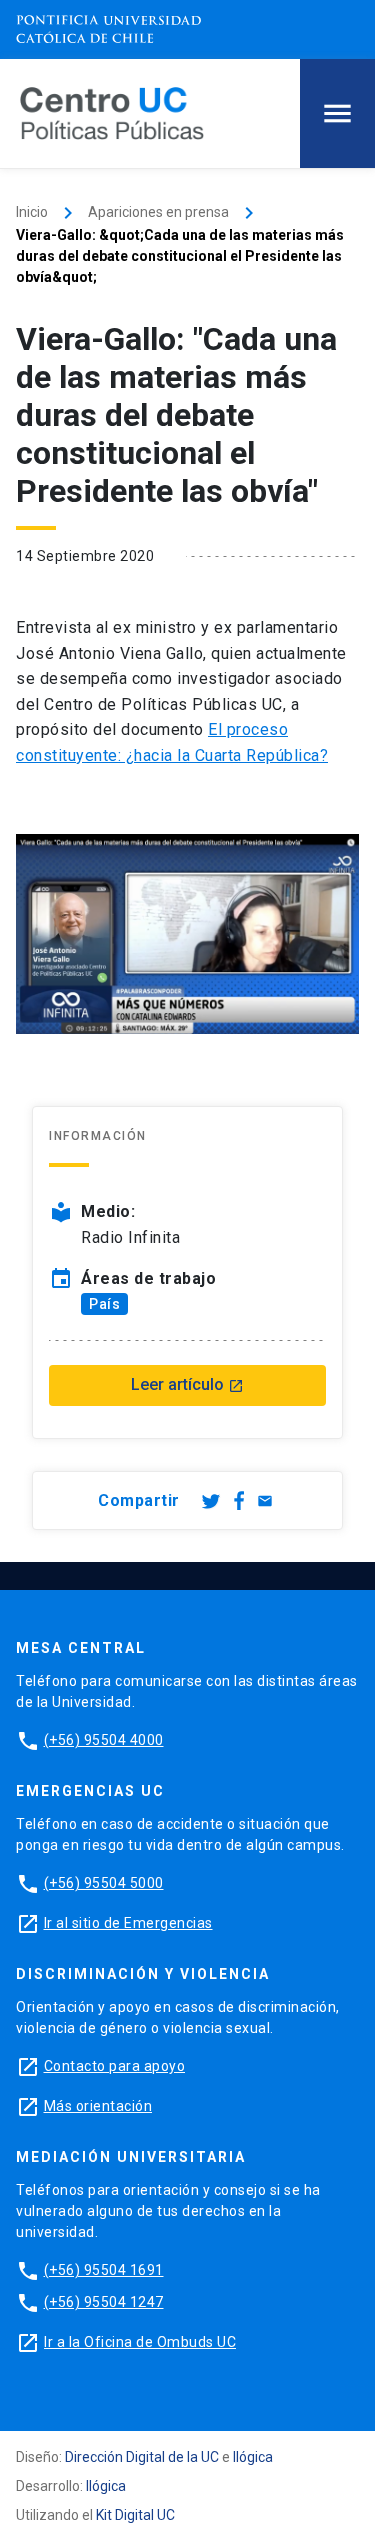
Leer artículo (187, 1384)
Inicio (32, 212)
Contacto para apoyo (115, 2066)
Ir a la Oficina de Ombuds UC (140, 2342)
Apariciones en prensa (158, 212)
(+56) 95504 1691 (104, 2270)
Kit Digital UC (135, 2515)
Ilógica (253, 2457)
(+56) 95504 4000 (104, 1740)
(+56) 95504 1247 (104, 2302)
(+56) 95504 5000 (104, 1883)
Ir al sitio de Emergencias (128, 1923)
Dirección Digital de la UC (142, 2457)
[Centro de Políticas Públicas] (112, 112)
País (104, 1304)
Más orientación (98, 2106)
